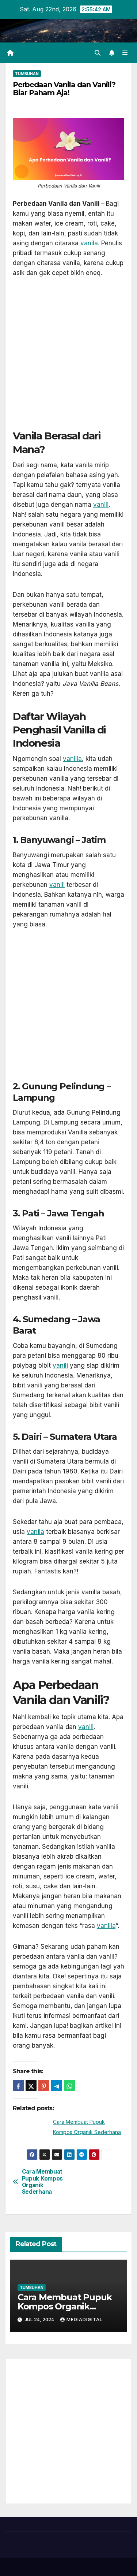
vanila (89, 243)
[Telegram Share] (57, 2085)
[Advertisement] (68, 358)
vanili (101, 505)
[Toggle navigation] (125, 53)
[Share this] (18, 2085)
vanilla (72, 759)
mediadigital (85, 2319)
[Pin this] (44, 2085)
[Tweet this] (31, 2085)
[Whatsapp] (69, 2085)
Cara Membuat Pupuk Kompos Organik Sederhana (42, 2182)
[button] (98, 53)
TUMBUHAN (27, 74)
